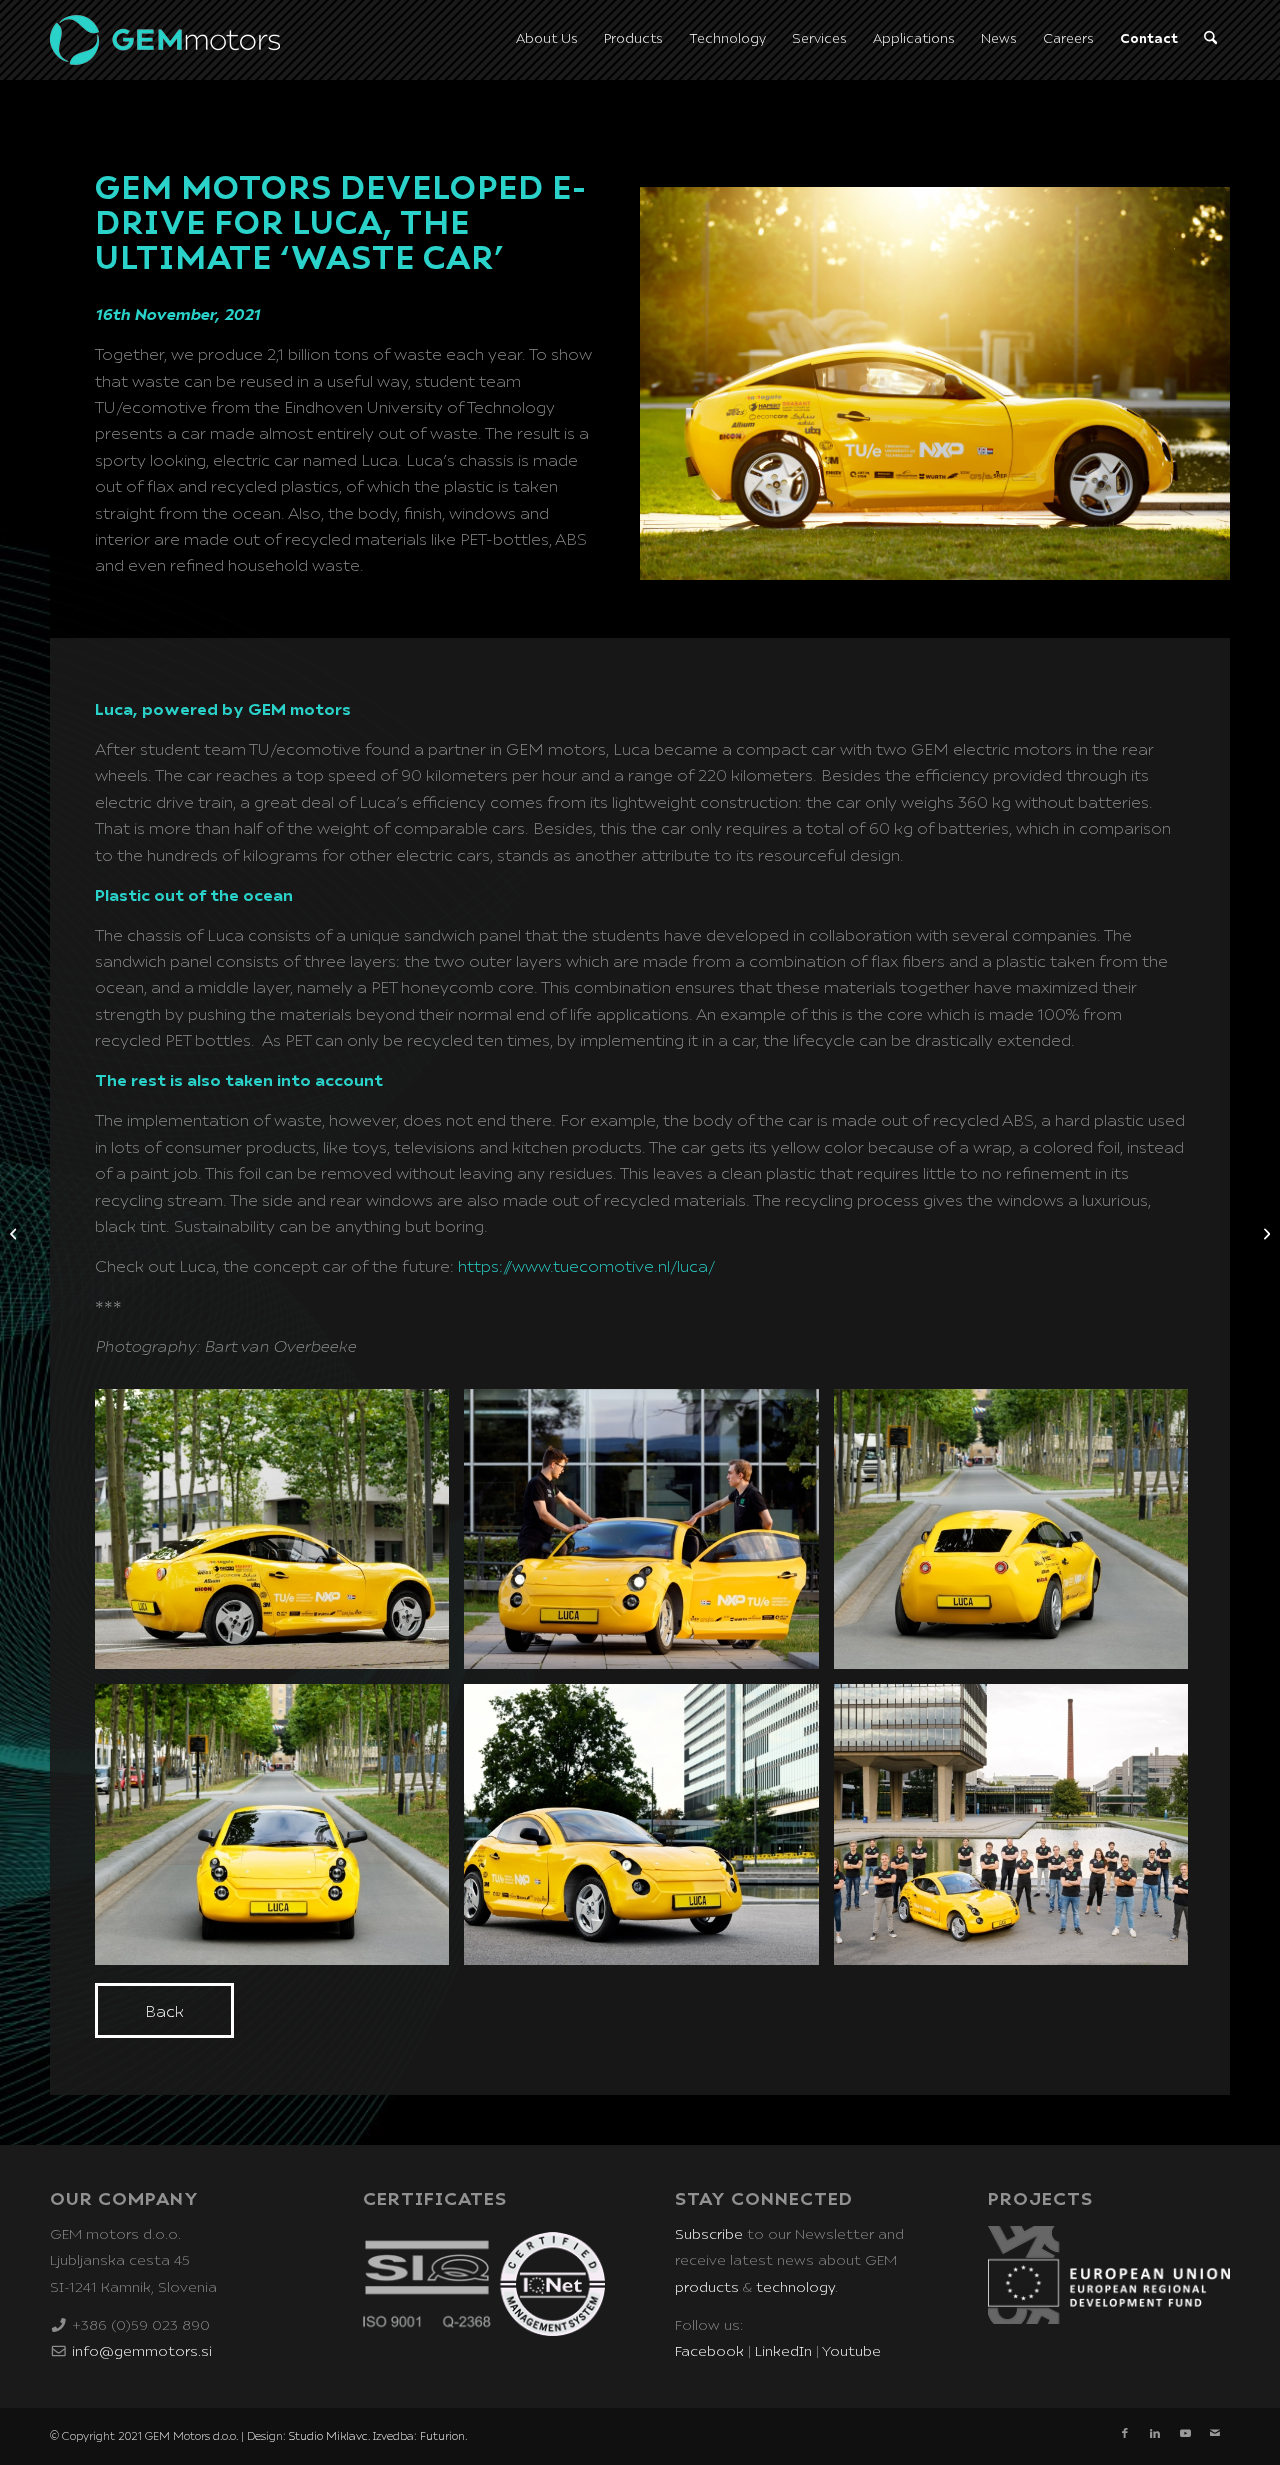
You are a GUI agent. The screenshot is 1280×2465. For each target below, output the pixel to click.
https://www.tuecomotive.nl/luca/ (586, 1267)
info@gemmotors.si (142, 2352)
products (707, 2288)
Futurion (442, 2436)
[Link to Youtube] (1185, 2434)
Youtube (851, 2352)
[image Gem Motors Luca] (279, 1537)
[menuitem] (547, 40)
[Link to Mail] (1215, 2434)
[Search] (1210, 40)
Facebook (709, 2352)
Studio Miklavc (328, 2436)
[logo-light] (165, 40)
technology (795, 2288)
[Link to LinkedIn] (1155, 2434)
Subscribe (709, 2235)
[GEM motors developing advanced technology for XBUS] (15, 1233)
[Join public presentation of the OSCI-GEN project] (1264, 1233)
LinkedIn (783, 2352)
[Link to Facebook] (1125, 2434)
